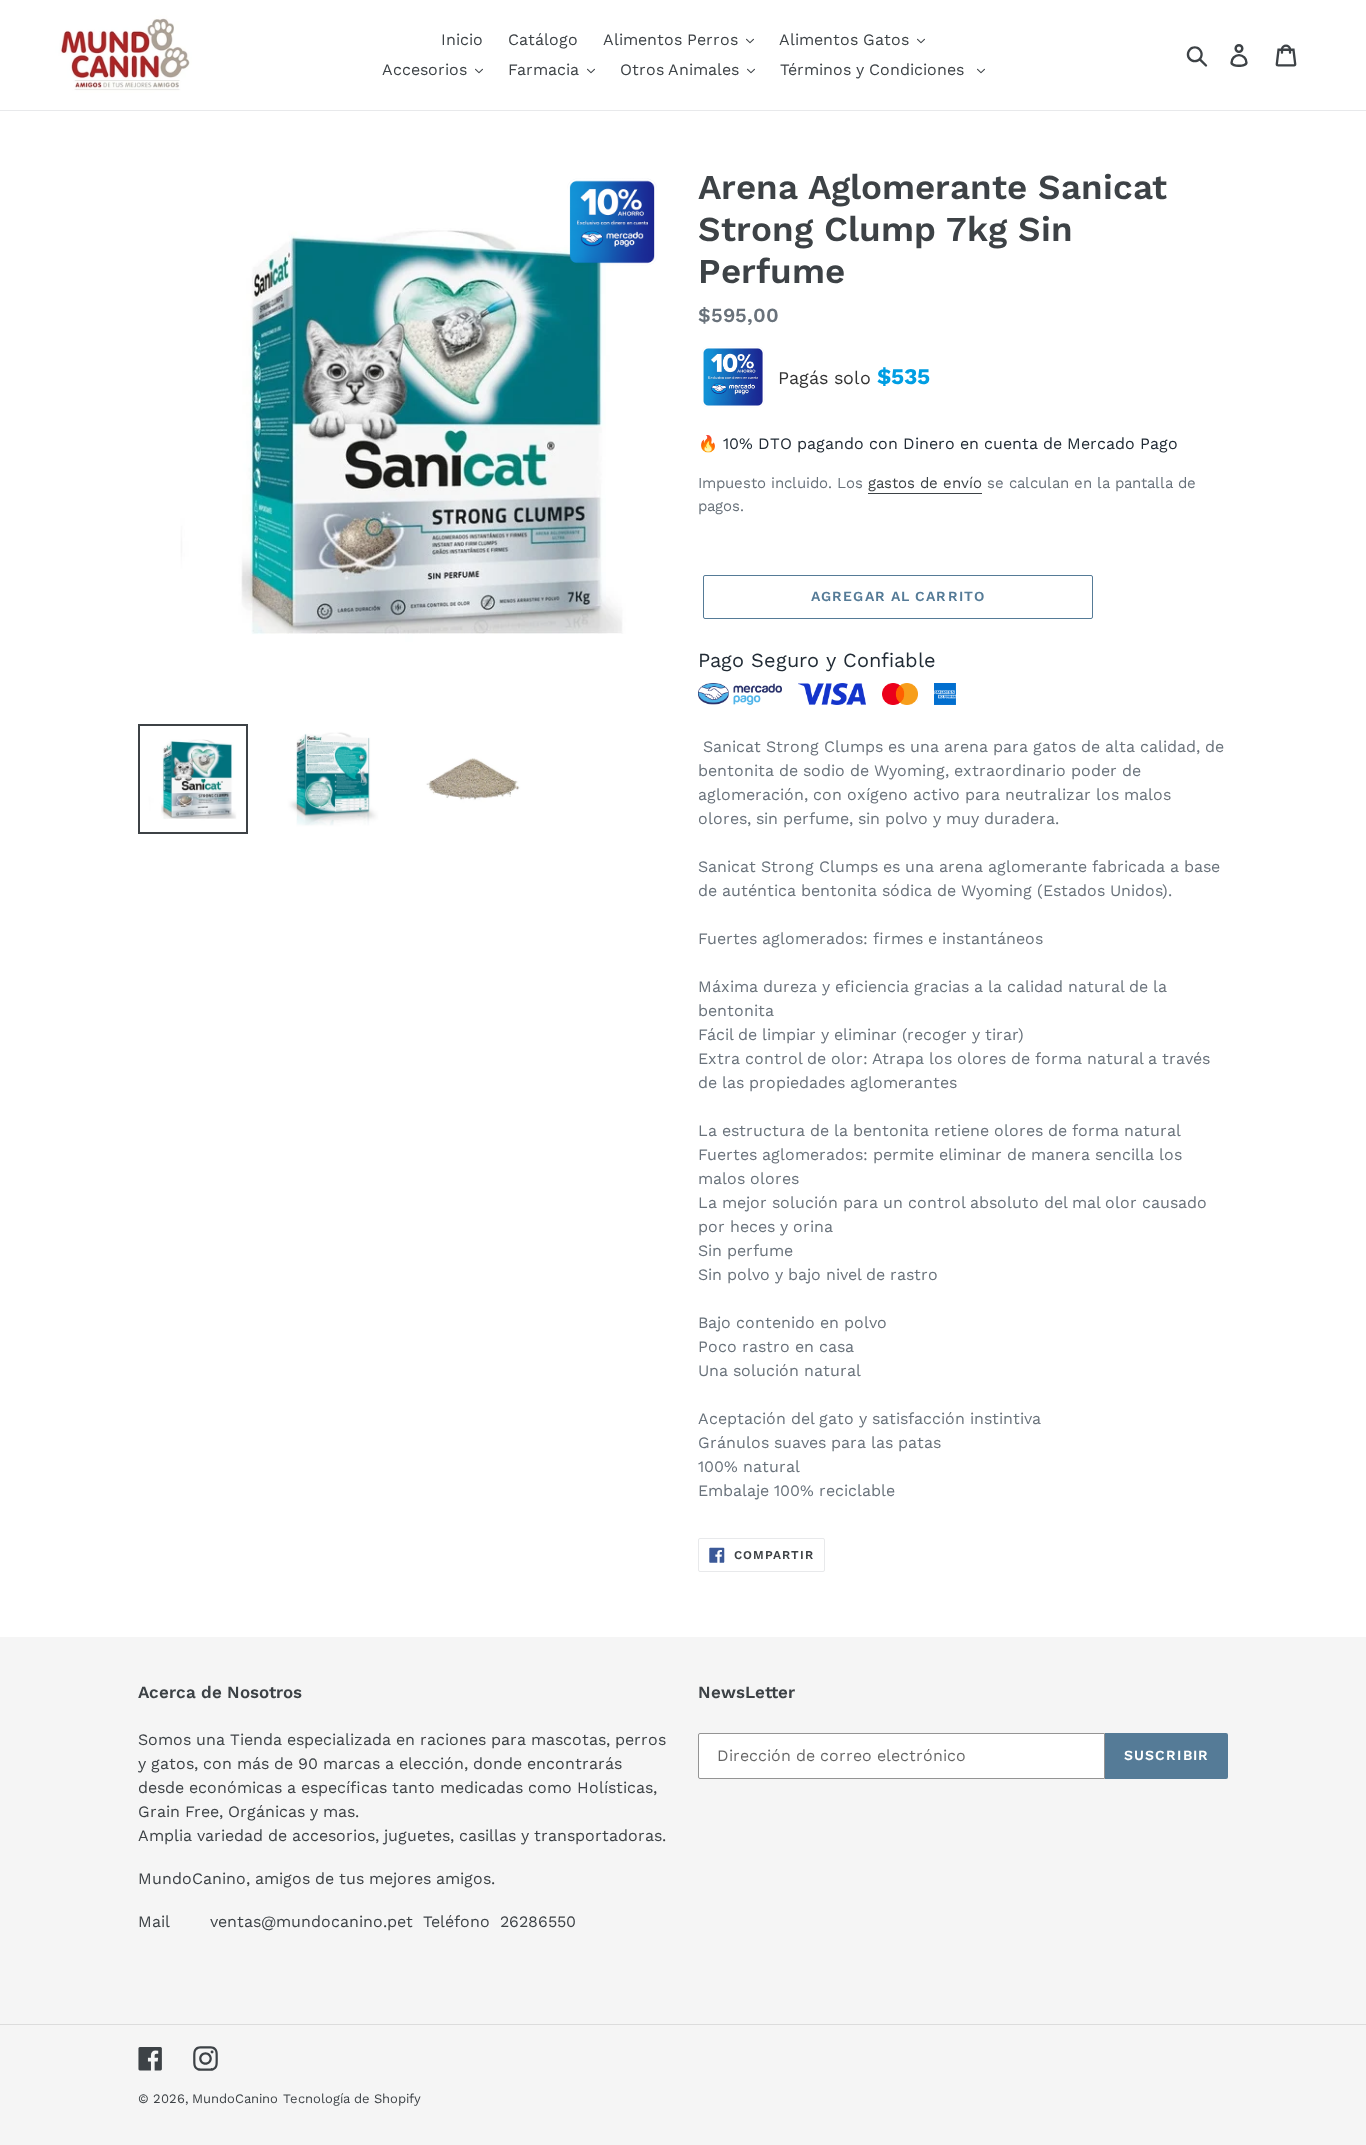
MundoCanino (235, 2098)
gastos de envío (925, 483)
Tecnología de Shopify (352, 2098)
